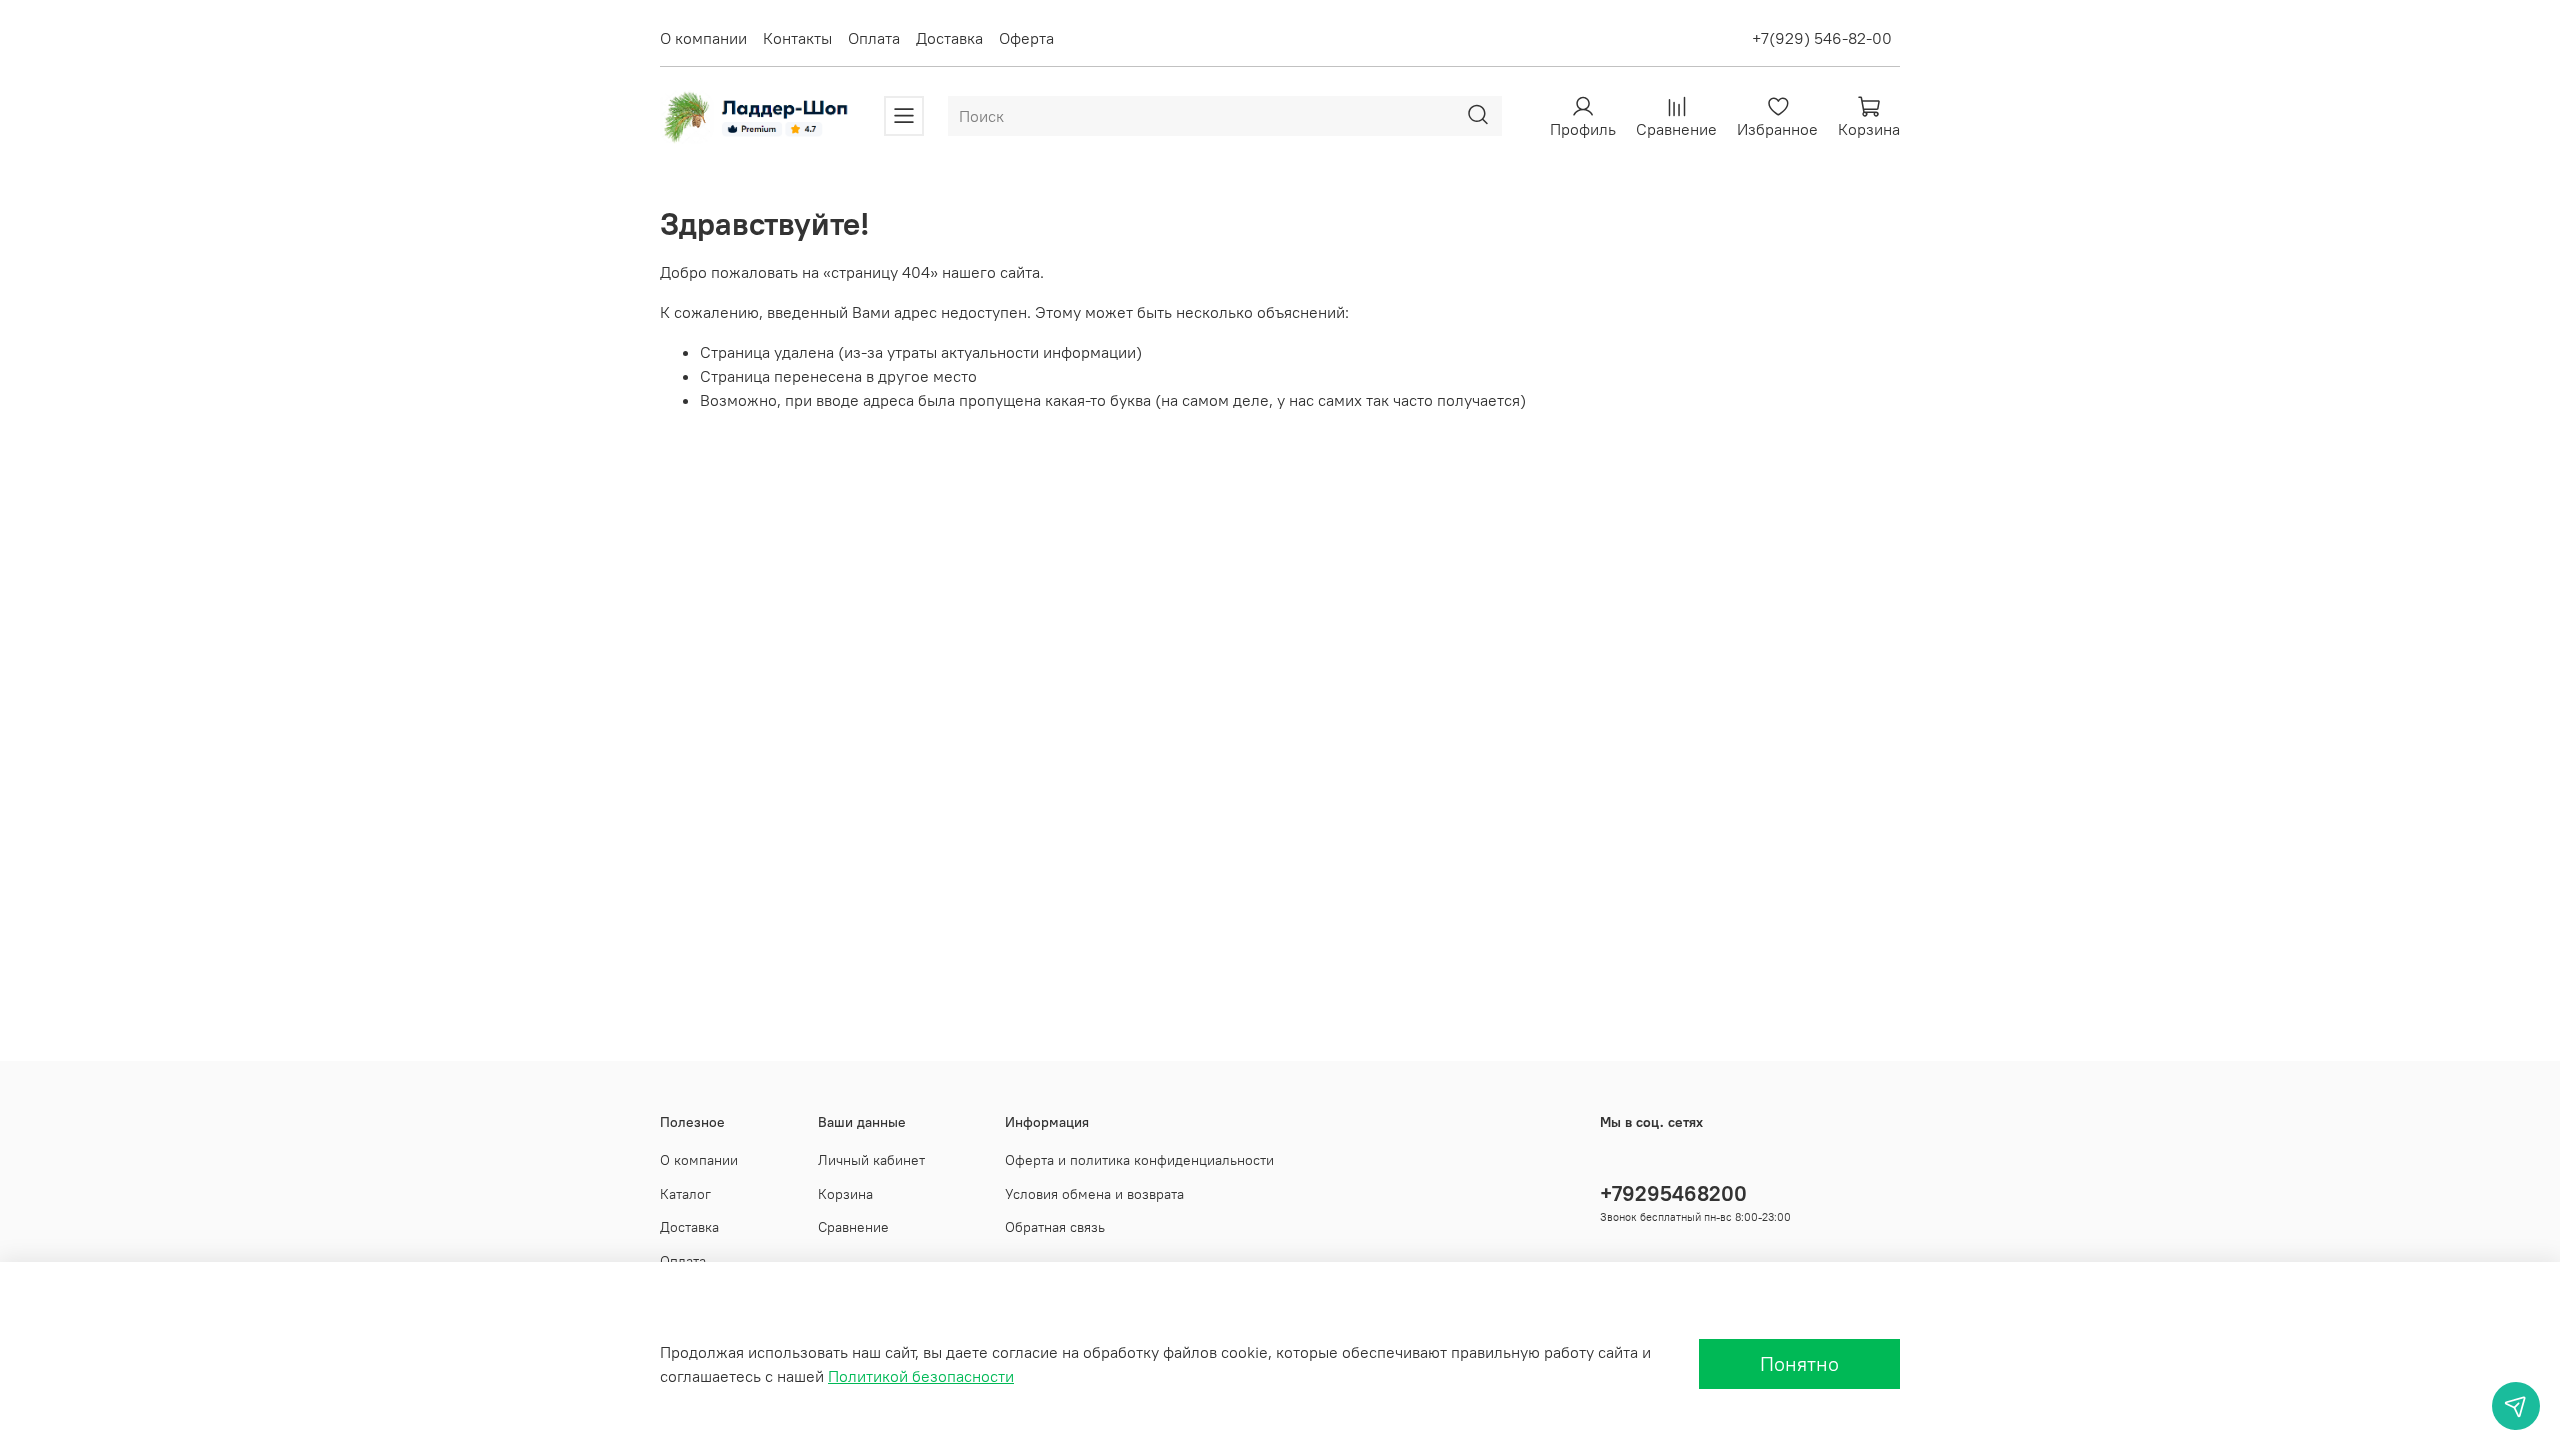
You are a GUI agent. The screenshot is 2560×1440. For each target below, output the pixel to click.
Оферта (1026, 38)
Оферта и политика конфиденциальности (1139, 1160)
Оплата (874, 38)
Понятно (1799, 1363)
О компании (703, 38)
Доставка (949, 38)
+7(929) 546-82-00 (1822, 38)
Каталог (685, 1194)
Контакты (797, 38)
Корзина (845, 1194)
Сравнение (853, 1227)
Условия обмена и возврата (1094, 1194)
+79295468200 (1673, 1193)
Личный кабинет (871, 1160)
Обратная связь (1055, 1227)
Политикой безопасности (921, 1376)
